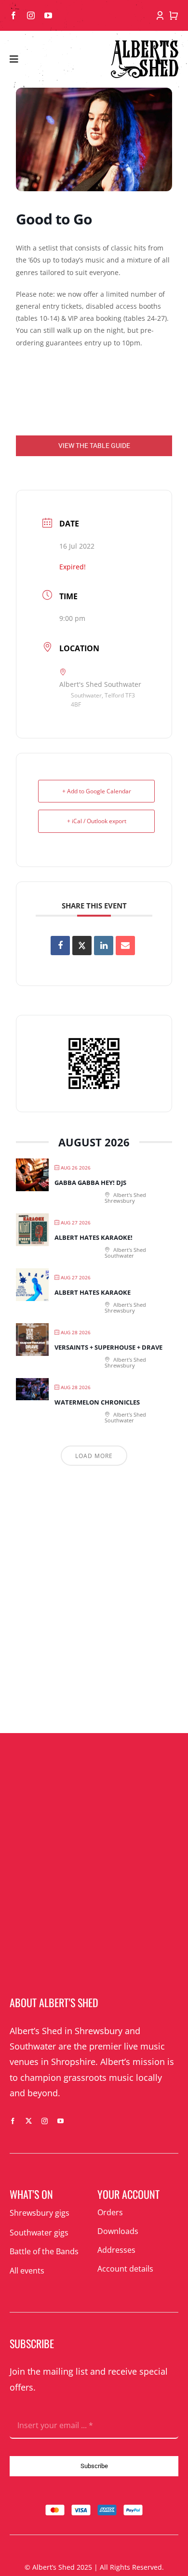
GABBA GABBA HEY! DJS (90, 1183)
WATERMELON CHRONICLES (97, 1402)
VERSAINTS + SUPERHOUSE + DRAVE (108, 1347)
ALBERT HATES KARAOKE (93, 1292)
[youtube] (48, 15)
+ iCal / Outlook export (97, 821)
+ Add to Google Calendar (97, 791)
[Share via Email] (125, 946)
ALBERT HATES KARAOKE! (94, 1237)
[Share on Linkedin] (104, 946)
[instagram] (31, 15)
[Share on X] (82, 946)
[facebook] (13, 15)
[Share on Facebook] (60, 946)
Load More (94, 1456)
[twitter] (29, 2121)
